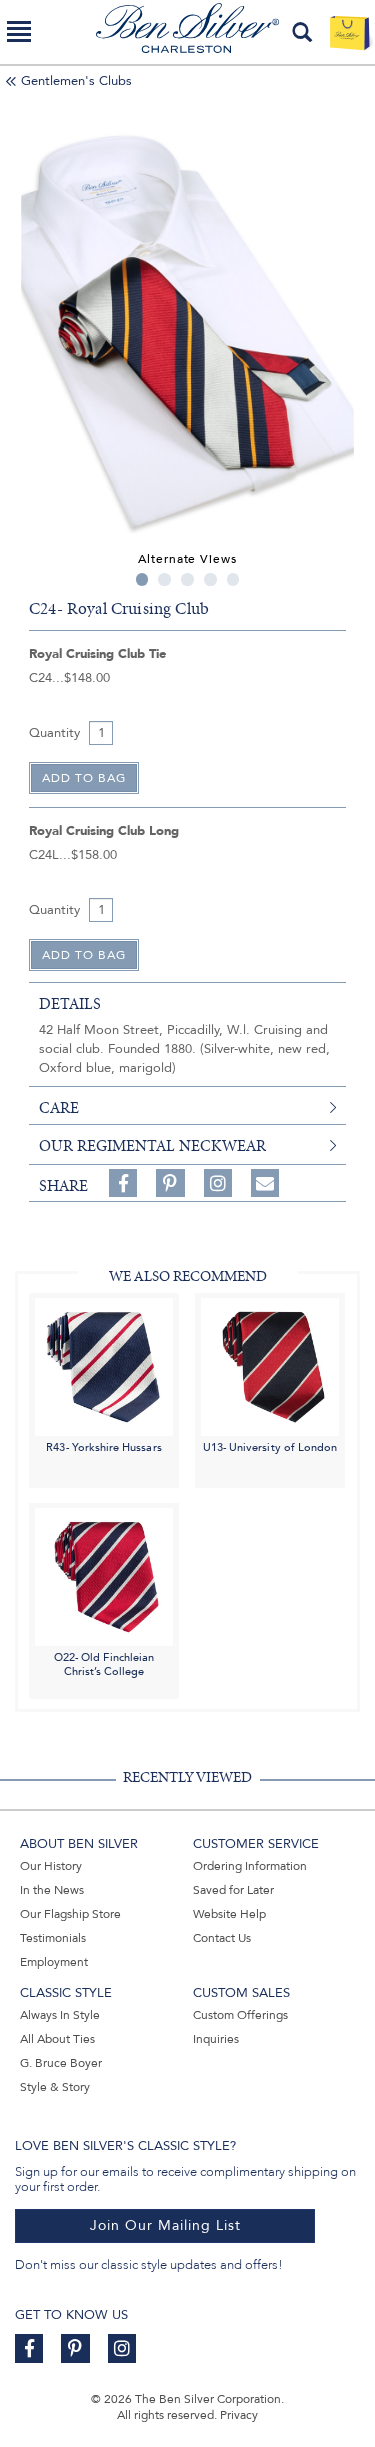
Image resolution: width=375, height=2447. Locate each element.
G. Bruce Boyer (61, 2063)
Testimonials (53, 1938)
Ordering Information (250, 1866)
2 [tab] (164, 579)
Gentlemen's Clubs (76, 81)
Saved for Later (233, 1890)
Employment (54, 1962)
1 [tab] (142, 579)
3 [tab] (187, 579)
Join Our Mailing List (165, 2225)
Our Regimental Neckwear (152, 1146)
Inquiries (216, 2039)
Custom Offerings (240, 2015)
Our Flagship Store (70, 1914)
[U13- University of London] (270, 1365)
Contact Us (222, 1938)
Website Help (229, 1914)
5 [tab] (233, 579)
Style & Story (55, 2087)
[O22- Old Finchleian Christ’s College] (104, 1576)
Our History (51, 1866)
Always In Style (60, 2015)
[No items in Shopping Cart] (349, 32)
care (59, 1108)
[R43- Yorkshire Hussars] (104, 1365)
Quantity (54, 733)
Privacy (239, 2415)
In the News (52, 1890)
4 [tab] (210, 579)
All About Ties (57, 2039)
